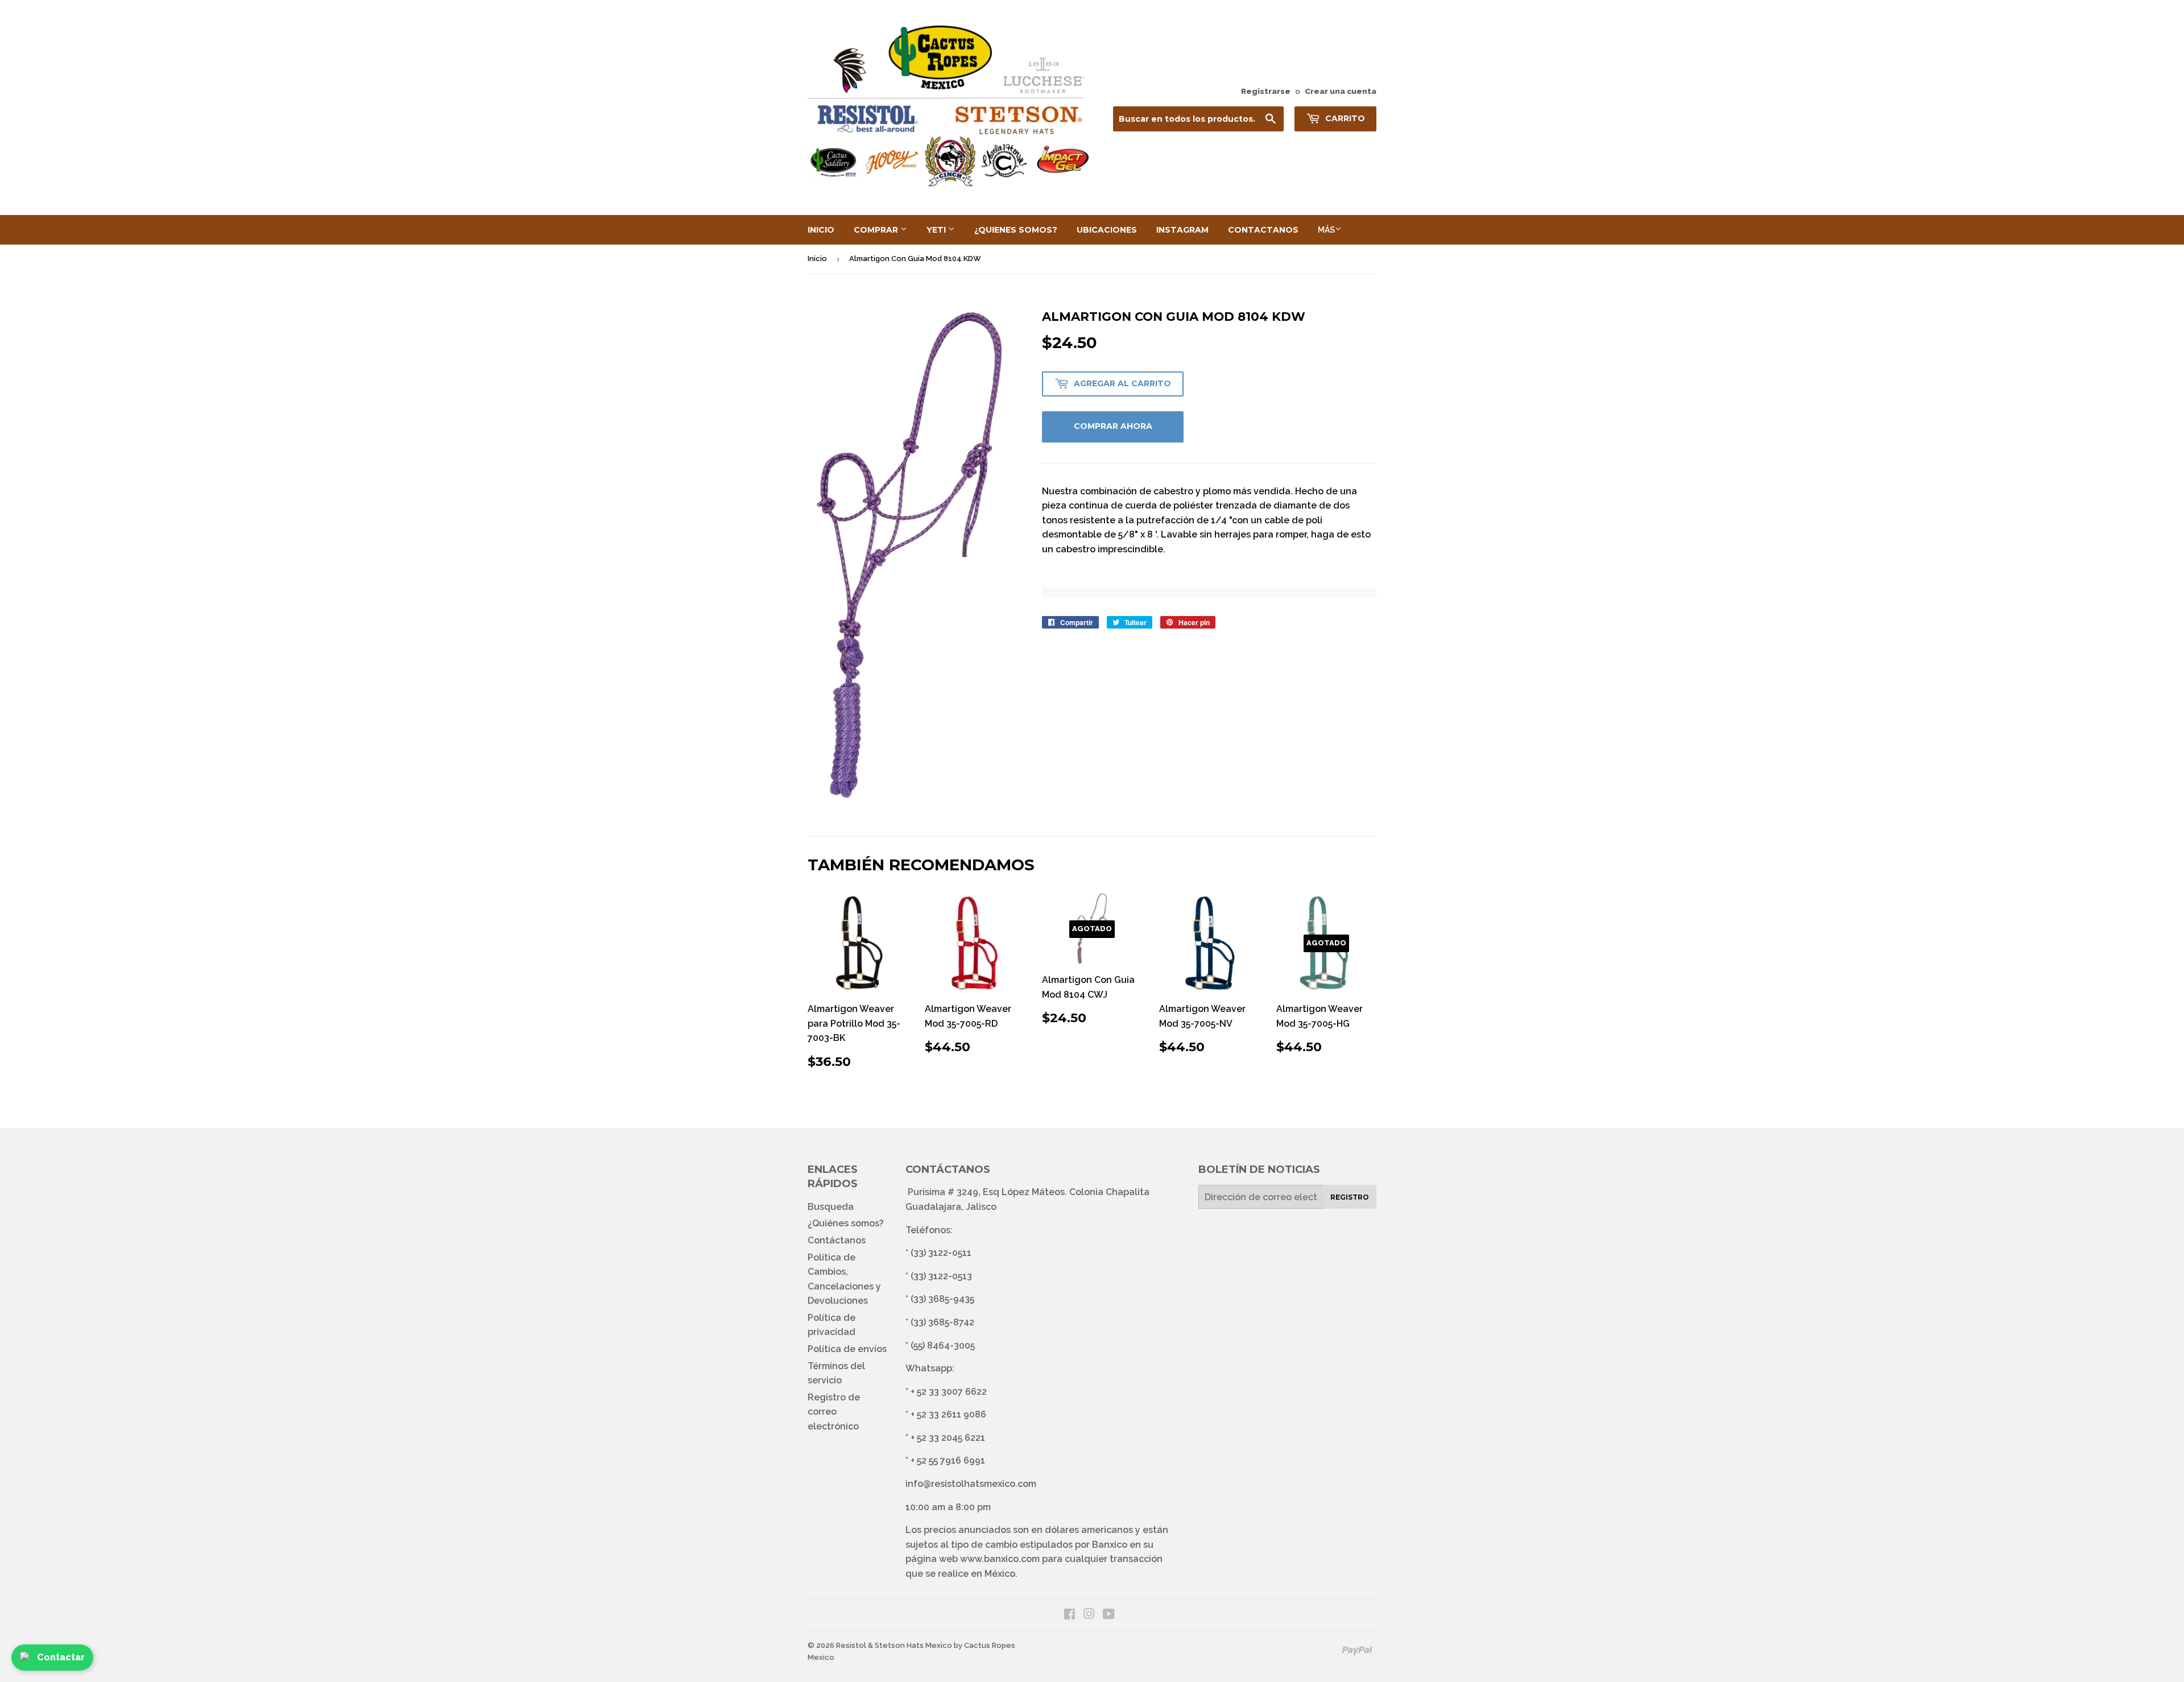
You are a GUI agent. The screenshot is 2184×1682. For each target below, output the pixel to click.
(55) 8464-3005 (943, 1346)
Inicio (821, 230)
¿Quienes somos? (1016, 230)
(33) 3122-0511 (941, 1253)
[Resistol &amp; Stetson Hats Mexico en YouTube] (1109, 1615)
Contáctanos (837, 1240)
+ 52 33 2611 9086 (948, 1414)
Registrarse (1266, 91)
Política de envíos (847, 1349)
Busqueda (831, 1207)
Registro (1350, 1197)
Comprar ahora (1113, 426)
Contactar (61, 1657)
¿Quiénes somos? (846, 1223)
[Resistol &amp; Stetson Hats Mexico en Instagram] (1089, 1615)
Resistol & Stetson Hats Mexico (894, 1645)
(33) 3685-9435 (942, 1299)
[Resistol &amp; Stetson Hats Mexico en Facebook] (1070, 1615)
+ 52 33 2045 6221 (948, 1438)
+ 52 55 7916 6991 (948, 1460)
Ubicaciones (1107, 230)
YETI (937, 230)
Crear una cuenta (1341, 91)
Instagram (1182, 230)
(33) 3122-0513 (941, 1276)
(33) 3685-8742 (942, 1322)
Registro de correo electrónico (834, 1412)
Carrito (1344, 118)
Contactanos (1263, 230)
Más (1326, 230)
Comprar (877, 230)
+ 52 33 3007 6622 (949, 1392)
